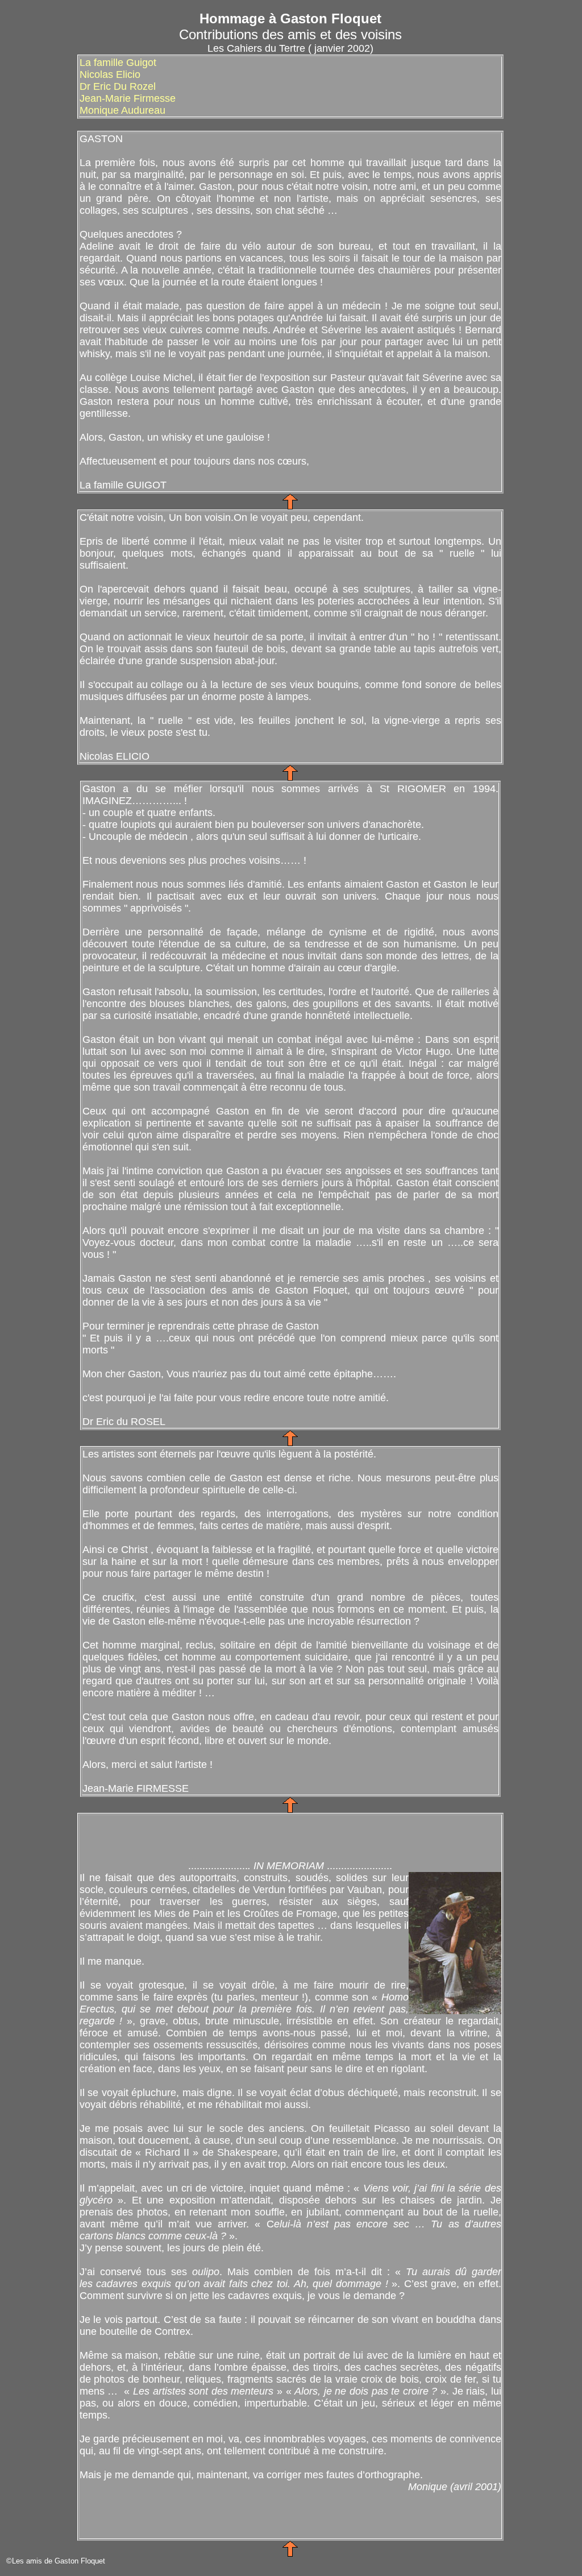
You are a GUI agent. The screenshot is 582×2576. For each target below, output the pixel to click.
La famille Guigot (118, 63)
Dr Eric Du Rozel (118, 86)
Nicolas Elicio (110, 74)
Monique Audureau (122, 110)
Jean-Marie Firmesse (128, 98)
